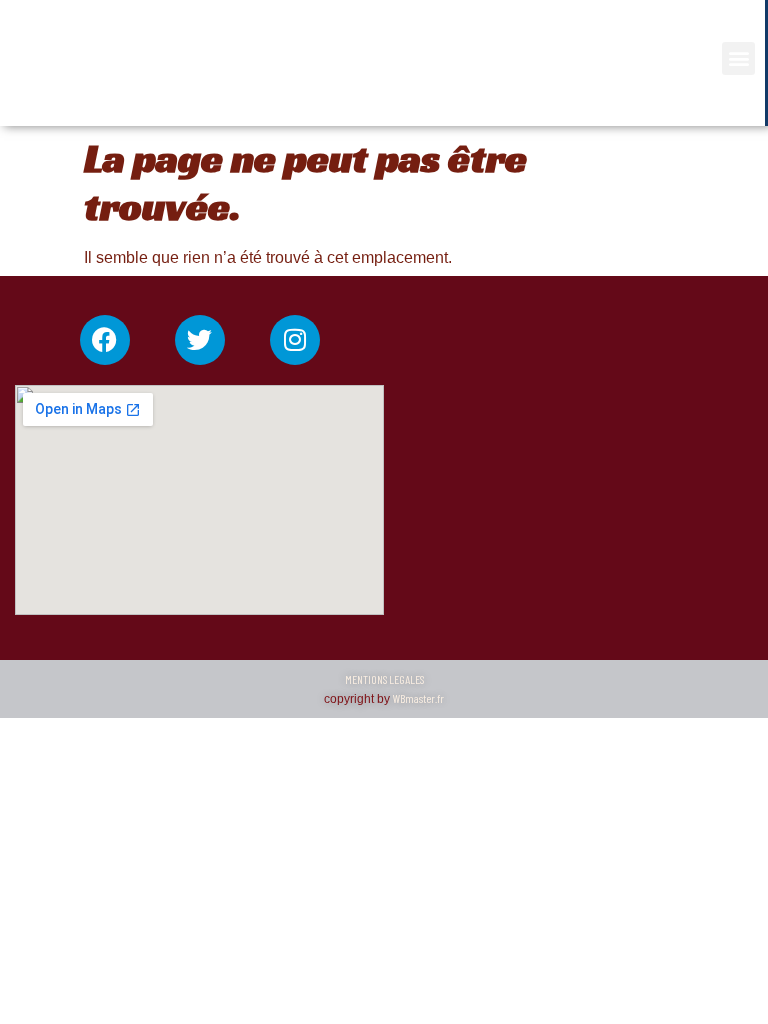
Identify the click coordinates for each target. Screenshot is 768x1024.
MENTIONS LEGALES (384, 679)
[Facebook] (105, 340)
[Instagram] (295, 340)
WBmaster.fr (418, 698)
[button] (738, 58)
